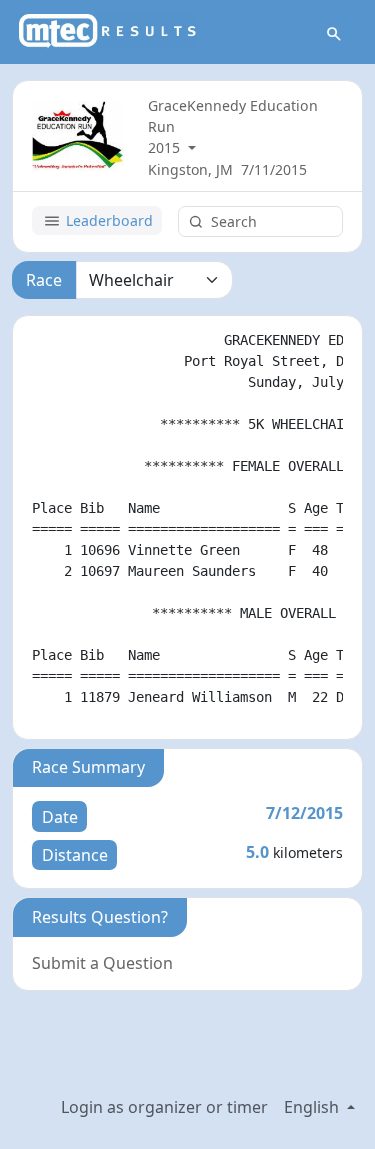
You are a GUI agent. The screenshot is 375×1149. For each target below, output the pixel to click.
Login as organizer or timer (164, 1107)
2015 (166, 147)
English (313, 1107)
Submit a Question (102, 963)
